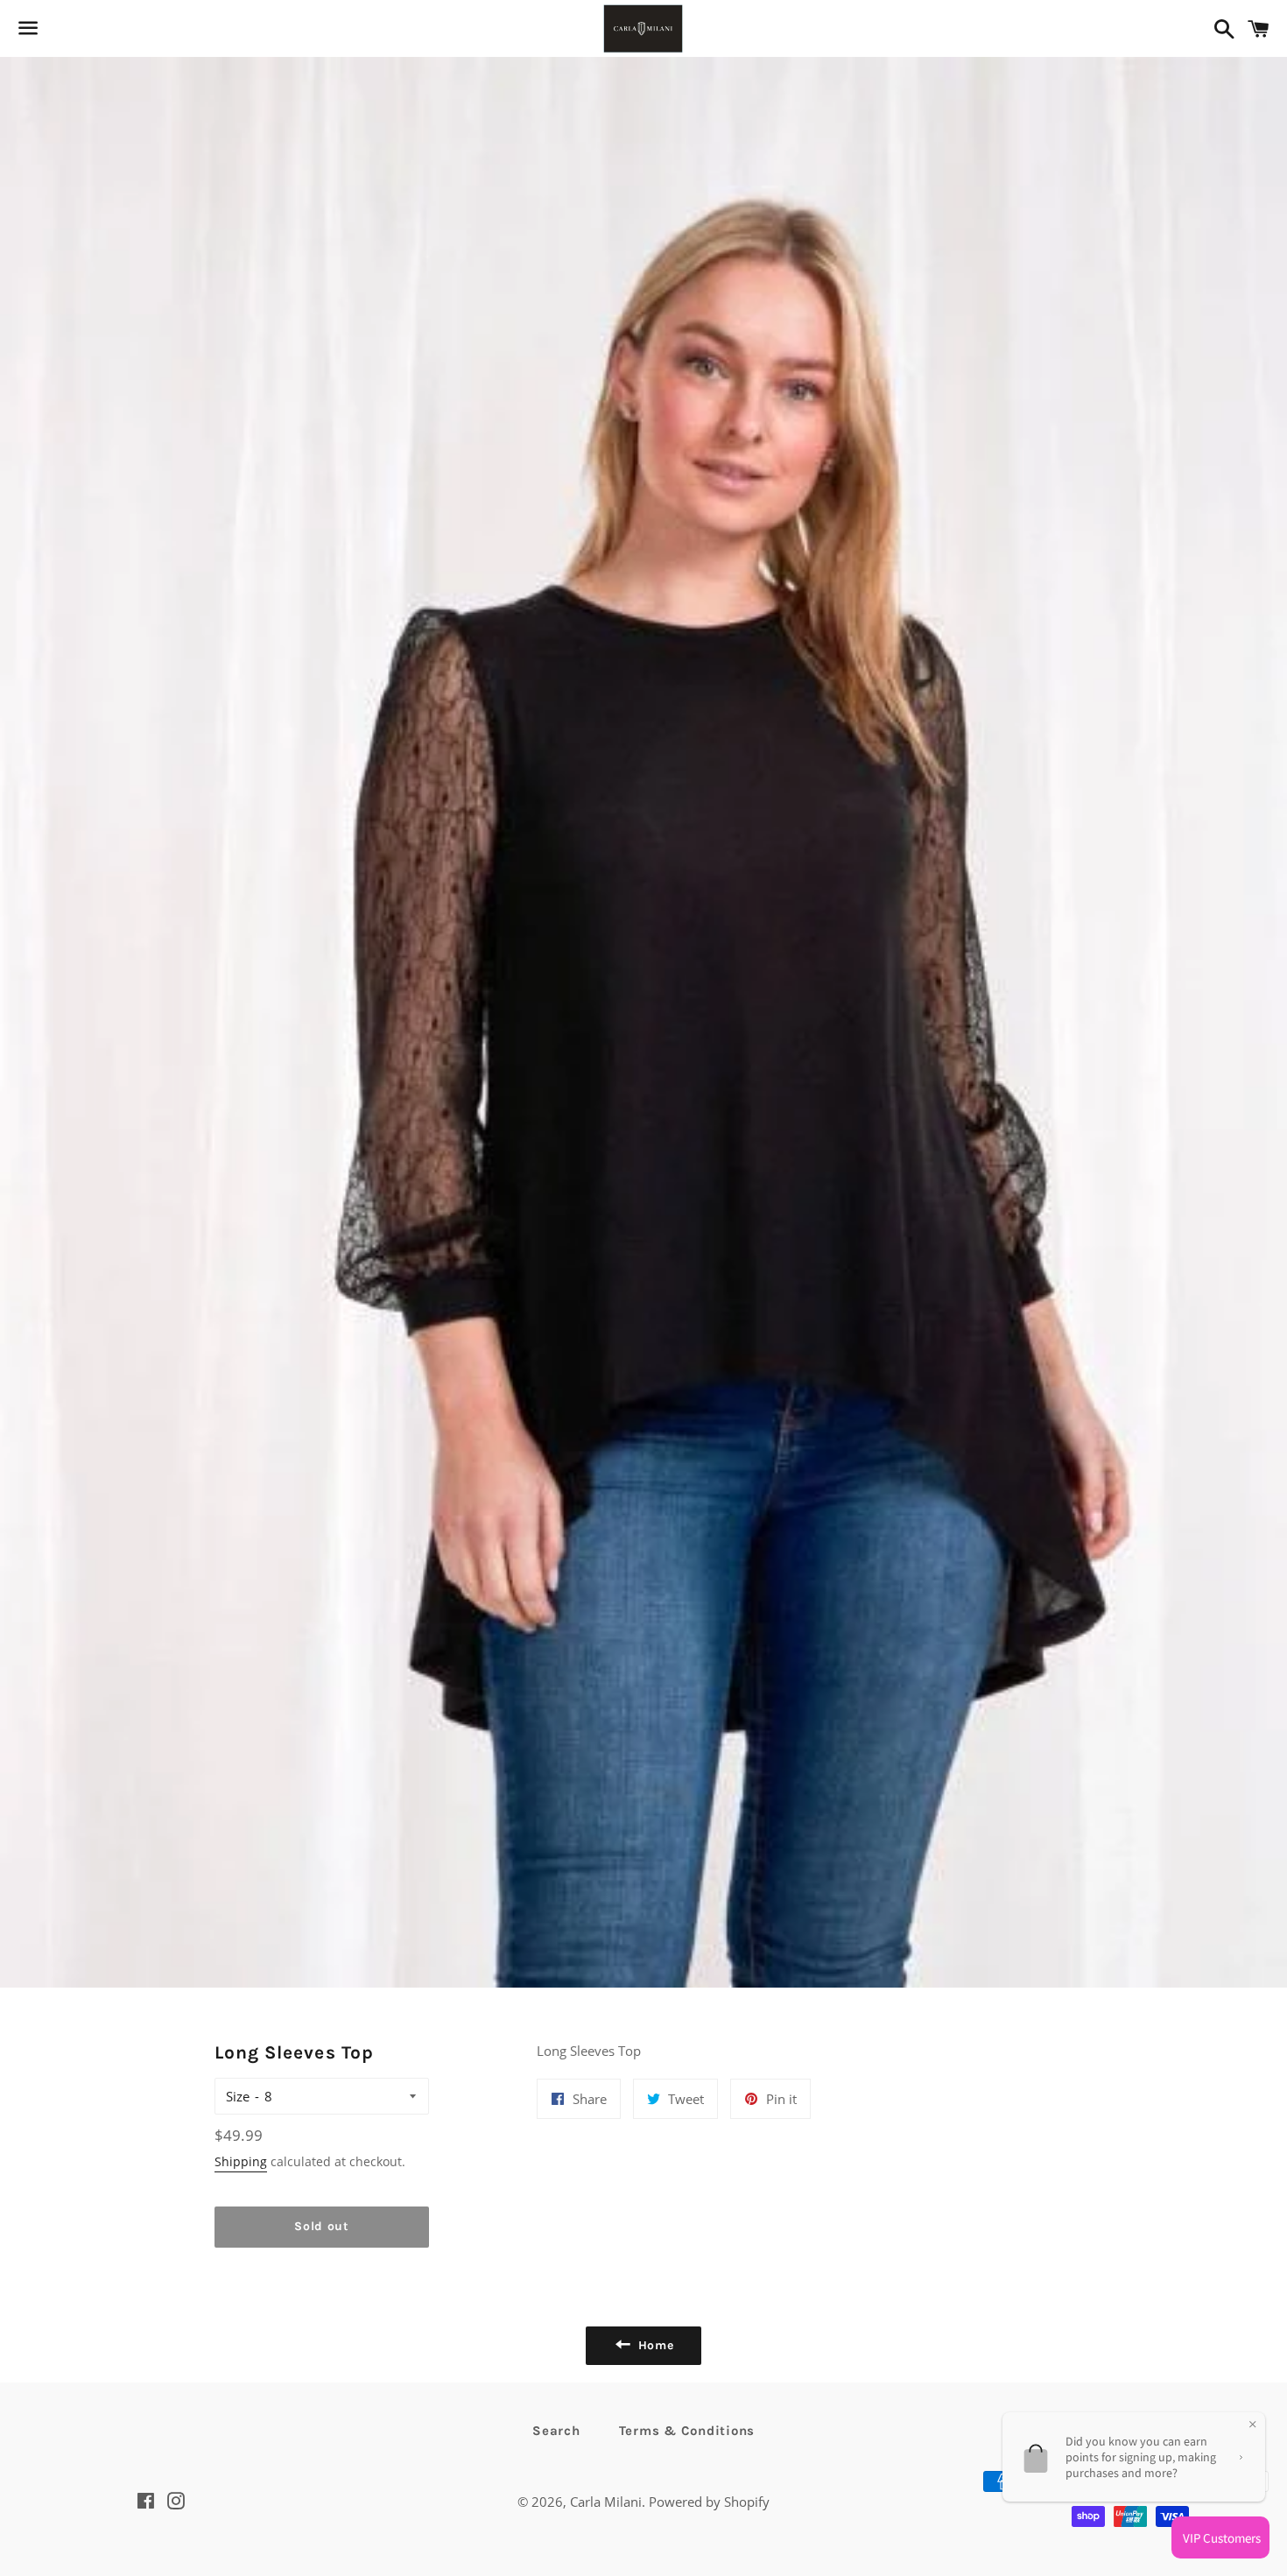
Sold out (322, 2226)
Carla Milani (606, 2502)
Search (556, 2431)
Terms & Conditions (687, 2431)
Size (238, 2096)
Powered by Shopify (709, 2502)
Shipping (241, 2161)
